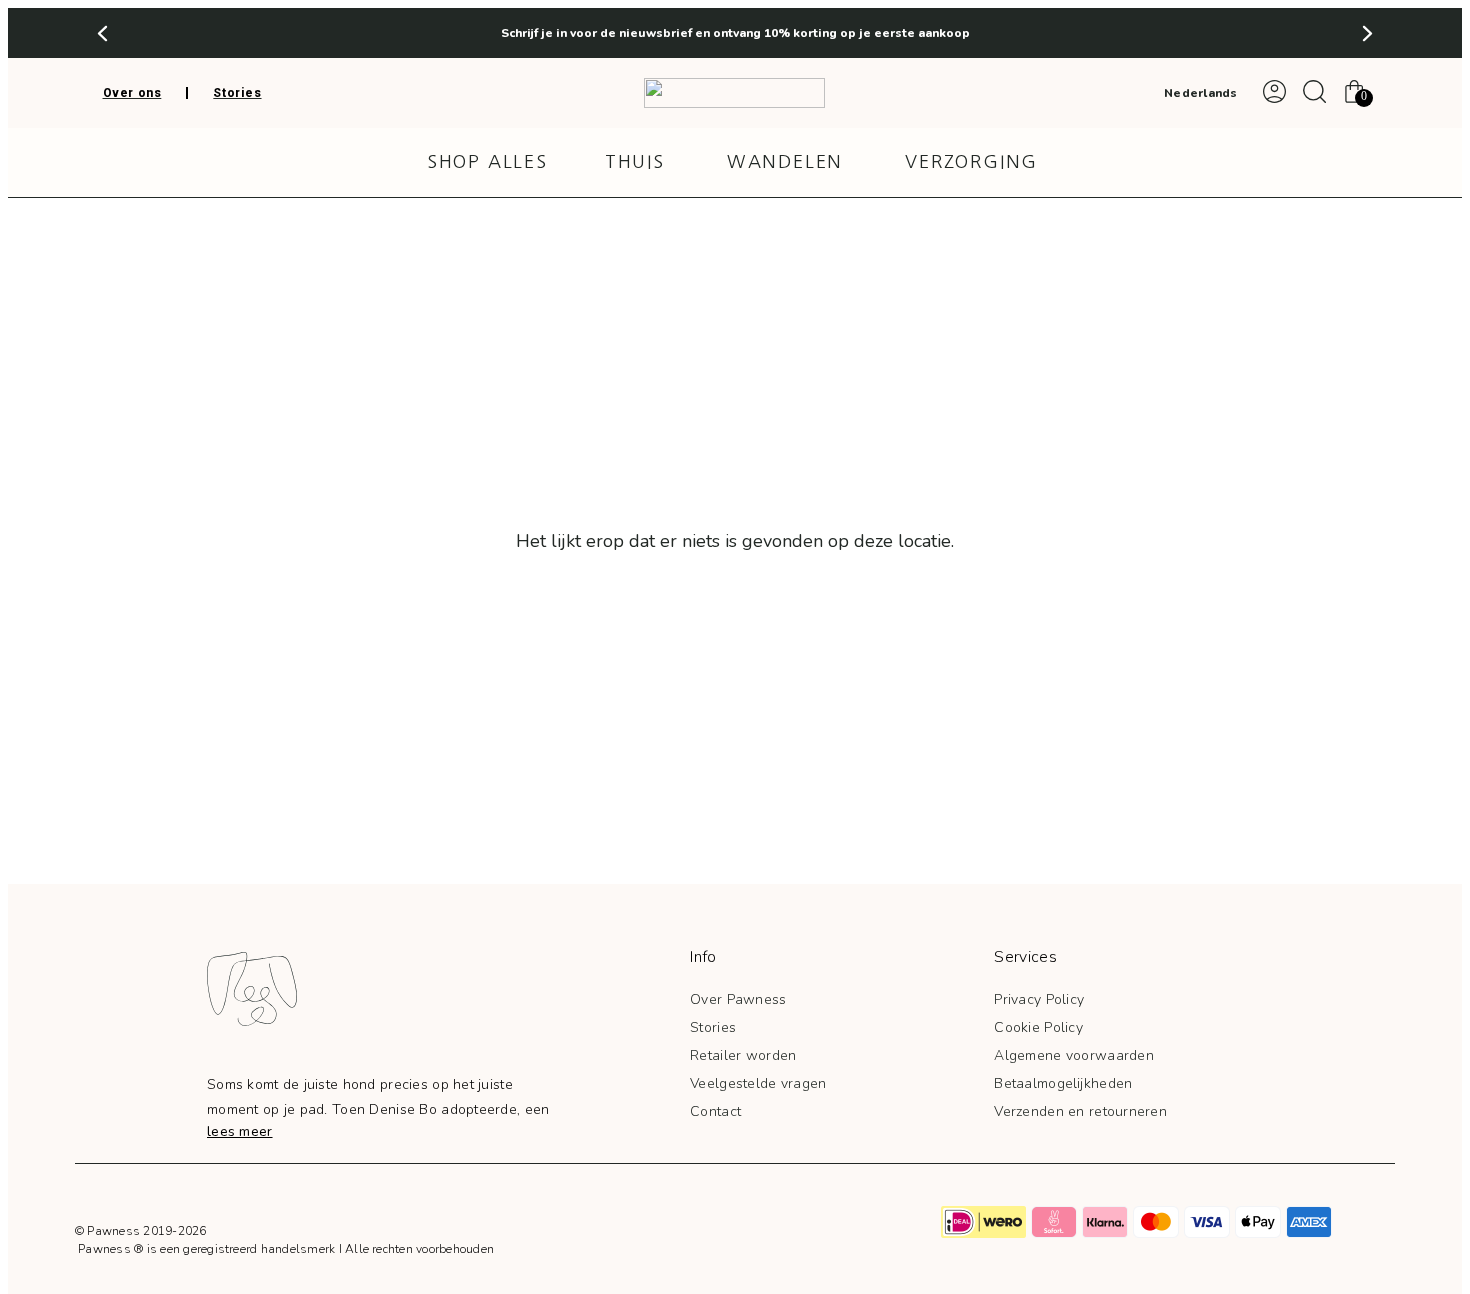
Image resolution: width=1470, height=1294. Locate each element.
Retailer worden (743, 1055)
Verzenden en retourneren (1080, 1111)
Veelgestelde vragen (758, 1083)
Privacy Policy (1039, 999)
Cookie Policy (1038, 1027)
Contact (715, 1111)
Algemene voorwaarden (1074, 1055)
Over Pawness (738, 999)
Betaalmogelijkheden (1063, 1083)
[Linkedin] (822, 1222)
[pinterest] (778, 1222)
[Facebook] (734, 1222)
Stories (713, 1027)
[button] (102, 33)
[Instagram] (690, 1222)
